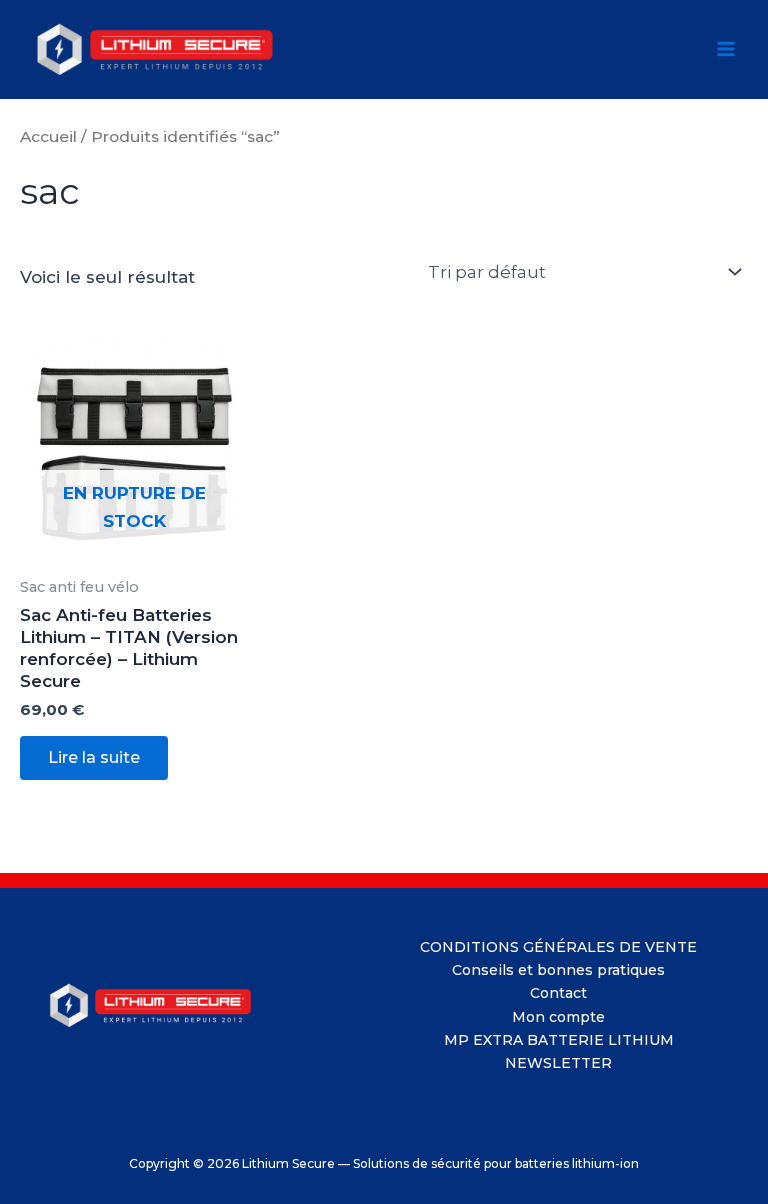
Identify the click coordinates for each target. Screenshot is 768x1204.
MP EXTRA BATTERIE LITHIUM (559, 1040)
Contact (558, 993)
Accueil (48, 136)
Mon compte (558, 1017)
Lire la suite (94, 757)
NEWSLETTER (558, 1063)
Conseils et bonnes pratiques (558, 970)
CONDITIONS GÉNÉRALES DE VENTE (558, 947)
